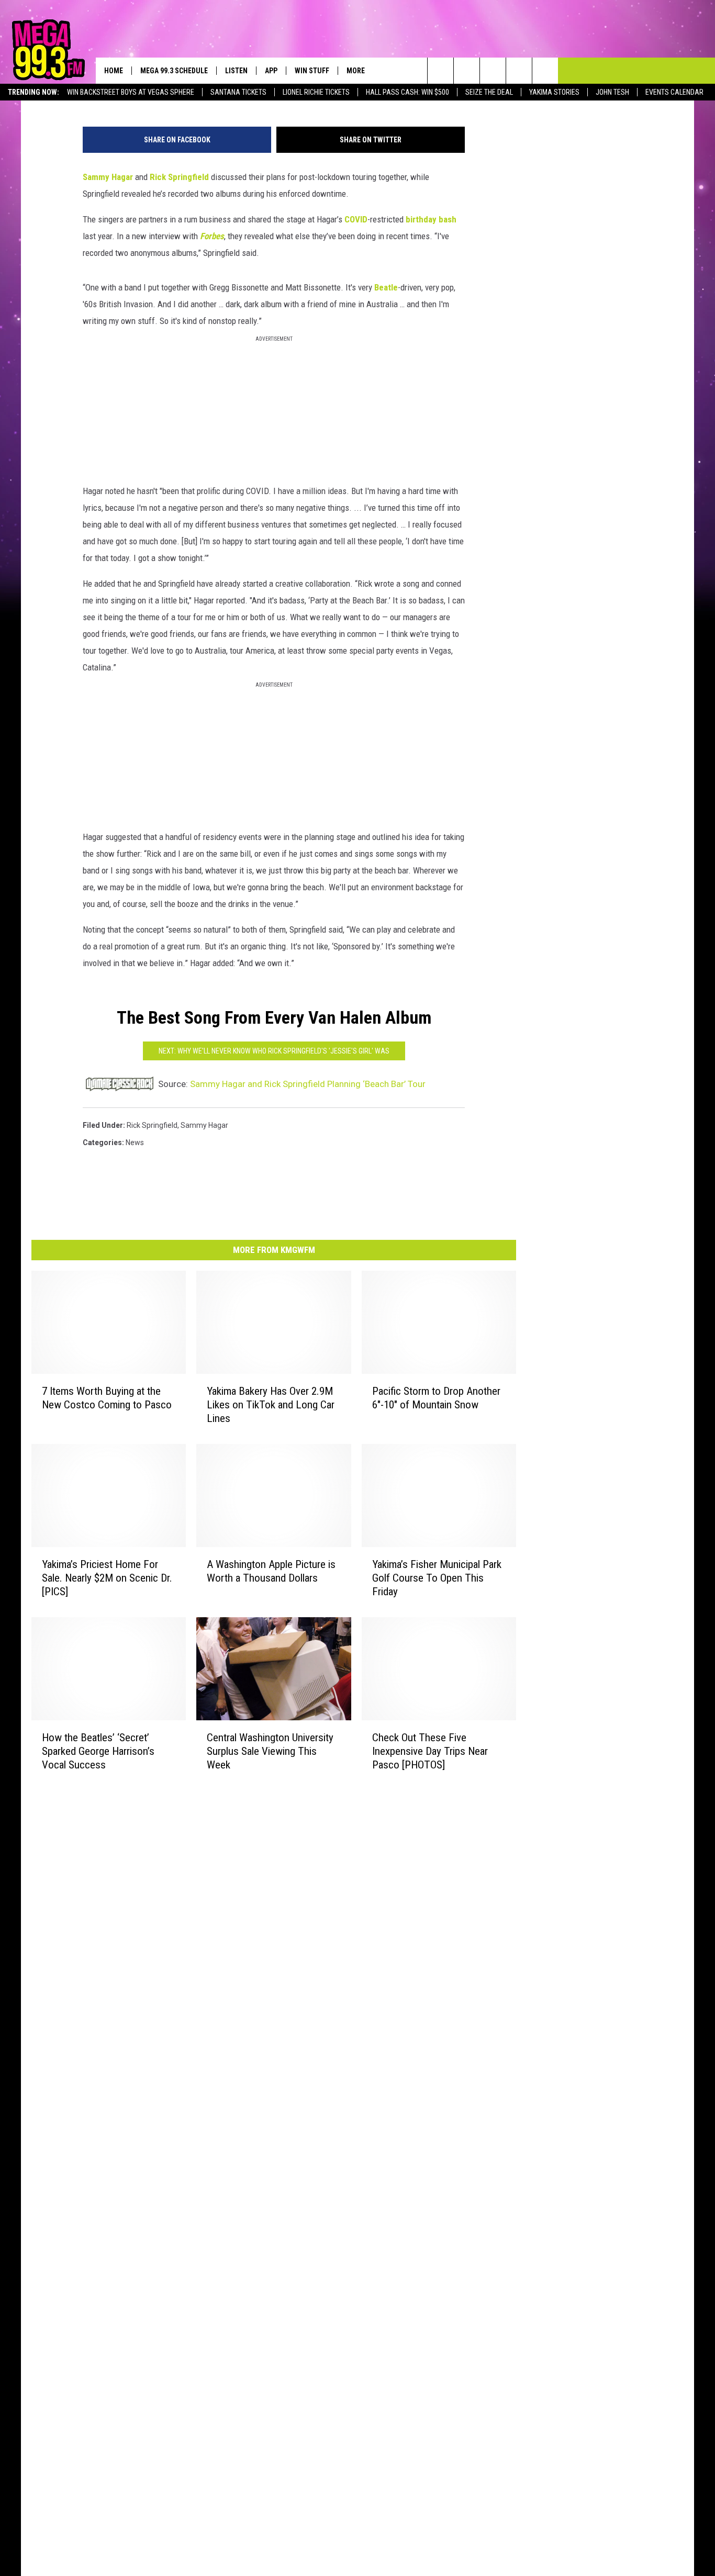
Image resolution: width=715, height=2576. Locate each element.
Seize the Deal (489, 92)
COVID (356, 219)
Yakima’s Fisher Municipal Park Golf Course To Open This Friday (437, 1578)
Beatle (386, 287)
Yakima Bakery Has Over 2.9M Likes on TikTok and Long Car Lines (271, 1405)
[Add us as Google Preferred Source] (467, 71)
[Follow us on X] (519, 71)
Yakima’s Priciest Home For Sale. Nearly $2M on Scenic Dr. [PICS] (107, 1578)
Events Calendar (674, 92)
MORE (356, 71)
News (135, 1143)
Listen (236, 71)
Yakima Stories (554, 92)
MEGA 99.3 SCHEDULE (174, 71)
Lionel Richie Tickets (316, 92)
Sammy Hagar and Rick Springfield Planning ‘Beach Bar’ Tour (308, 1084)
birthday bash (431, 219)
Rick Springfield (180, 177)
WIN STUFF (312, 71)
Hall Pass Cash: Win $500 (407, 92)
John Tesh (612, 92)
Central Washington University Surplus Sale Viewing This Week (270, 1751)
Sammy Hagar (109, 177)
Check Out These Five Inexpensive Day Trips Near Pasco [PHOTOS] (430, 1751)
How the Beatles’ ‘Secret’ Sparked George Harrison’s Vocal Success (98, 1751)
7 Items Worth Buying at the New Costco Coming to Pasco (107, 1398)
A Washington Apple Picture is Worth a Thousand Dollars (271, 1571)
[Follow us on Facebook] (493, 71)
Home (114, 71)
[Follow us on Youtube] (545, 71)
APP (271, 71)
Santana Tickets (238, 92)
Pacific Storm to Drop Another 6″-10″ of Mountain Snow (436, 1398)
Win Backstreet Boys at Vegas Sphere (131, 92)
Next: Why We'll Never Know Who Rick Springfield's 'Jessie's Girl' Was (274, 1051)
